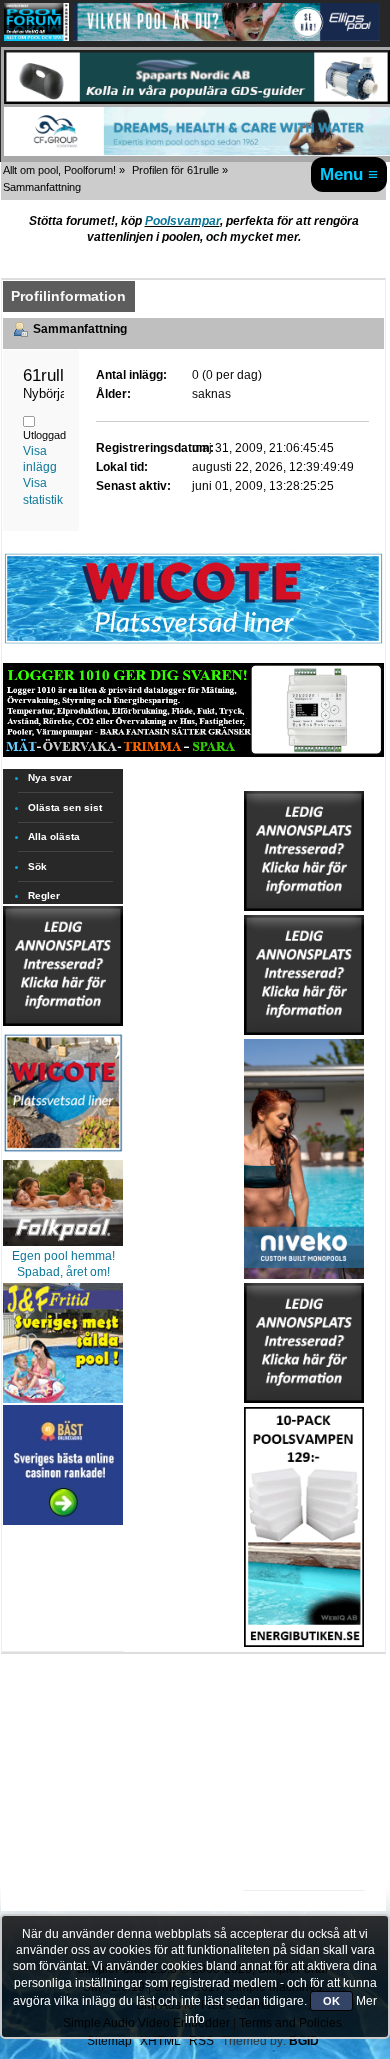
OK (331, 2001)
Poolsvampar (182, 221)
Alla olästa (54, 836)
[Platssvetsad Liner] (193, 643)
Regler (44, 895)
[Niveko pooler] (304, 1155)
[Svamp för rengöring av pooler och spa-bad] (304, 1523)
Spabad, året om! (63, 1272)
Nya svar (50, 777)
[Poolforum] (36, 37)
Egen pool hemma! (63, 1256)
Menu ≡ (349, 174)
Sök (37, 866)
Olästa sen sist (65, 807)
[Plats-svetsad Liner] (63, 1154)
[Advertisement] (304, 1709)
